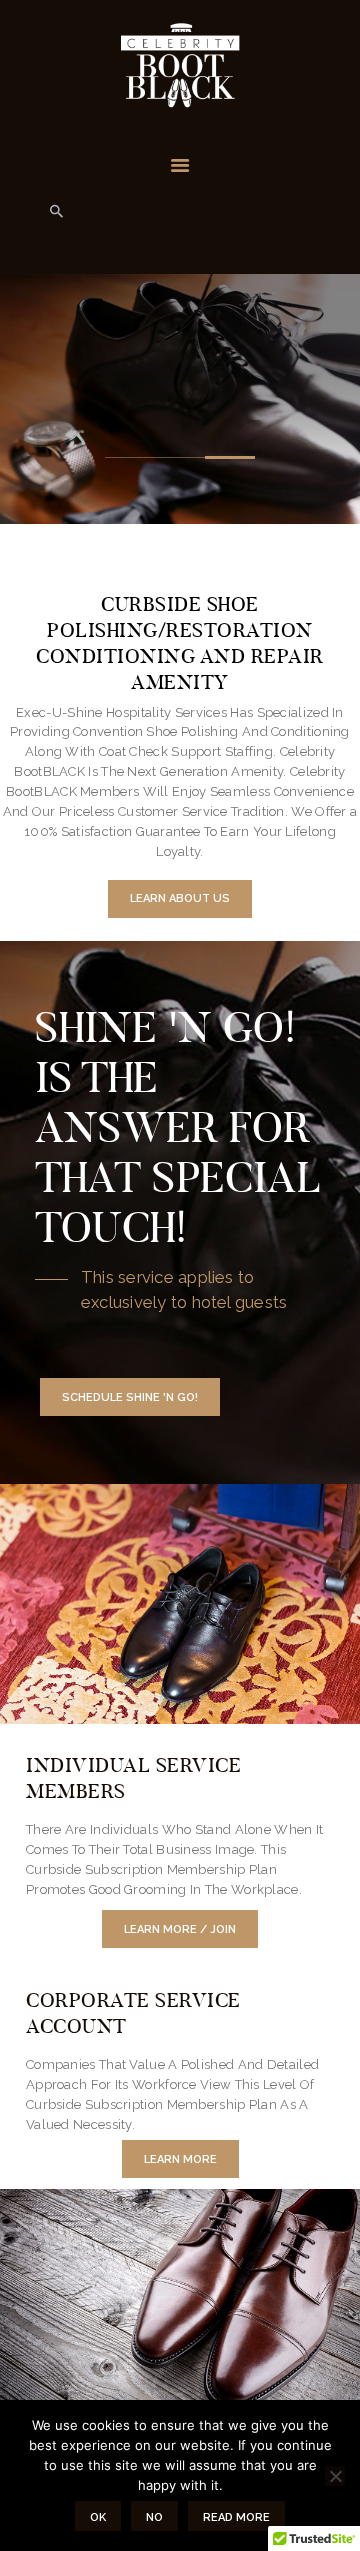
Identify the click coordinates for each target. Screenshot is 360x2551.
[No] (335, 2476)
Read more (236, 2517)
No (154, 2517)
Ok (98, 2517)
